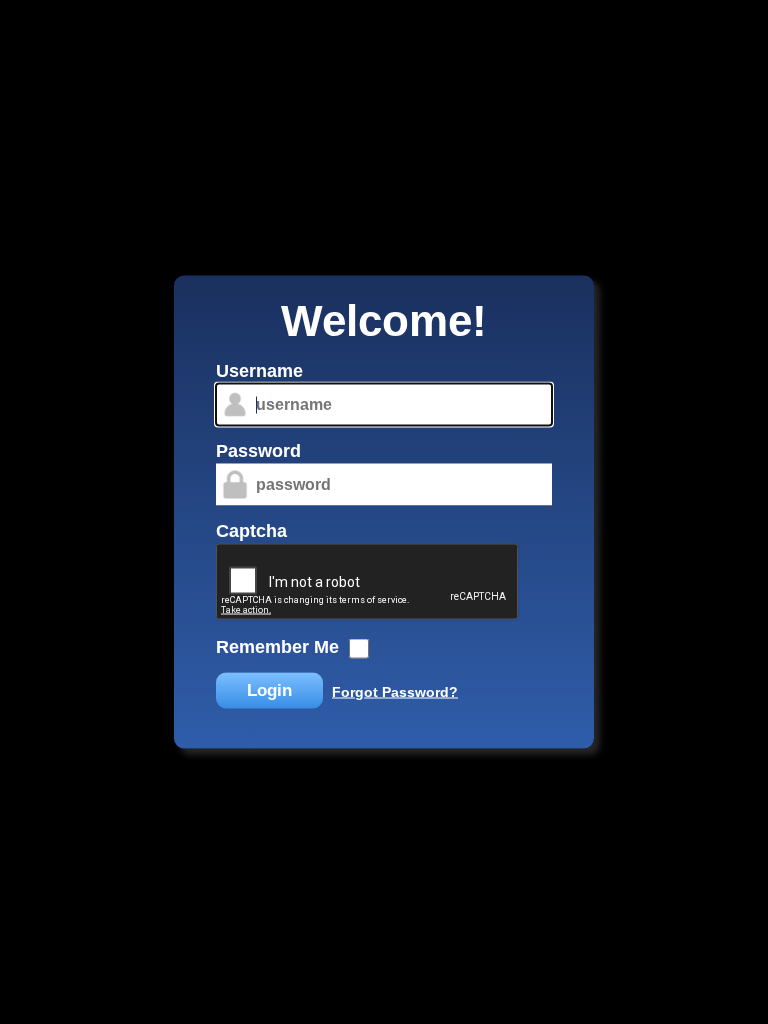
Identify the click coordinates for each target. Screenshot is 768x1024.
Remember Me (277, 647)
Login (269, 690)
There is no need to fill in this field (198, 364)
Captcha (251, 531)
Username (259, 371)
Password (258, 451)
